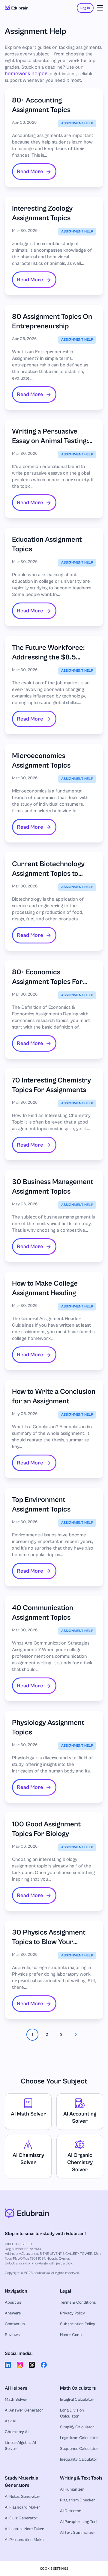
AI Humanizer (72, 2489)
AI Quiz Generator (21, 2518)
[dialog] (54, 2568)
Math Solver (16, 2400)
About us (13, 2302)
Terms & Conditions (78, 2302)
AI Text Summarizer (78, 2533)
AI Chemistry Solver (28, 2159)
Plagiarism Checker (78, 2500)
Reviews (12, 2335)
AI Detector (70, 2511)
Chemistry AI (17, 2432)
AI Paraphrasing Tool (79, 2522)
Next (76, 2035)
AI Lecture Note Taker (24, 2529)
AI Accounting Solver (80, 2117)
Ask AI (10, 2421)
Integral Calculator (77, 2400)
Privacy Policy (72, 2313)
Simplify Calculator (77, 2427)
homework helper (26, 74)
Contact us (15, 2324)
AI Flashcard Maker (22, 2507)
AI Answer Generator (24, 2410)
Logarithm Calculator (79, 2438)
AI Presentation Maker (25, 2540)
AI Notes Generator (22, 2497)
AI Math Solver (28, 2114)
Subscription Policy (78, 2324)
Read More (30, 172)
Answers (13, 2313)
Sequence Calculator (79, 2449)
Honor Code (71, 2335)
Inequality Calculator (79, 2459)
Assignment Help (77, 123)
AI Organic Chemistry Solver (80, 2162)
